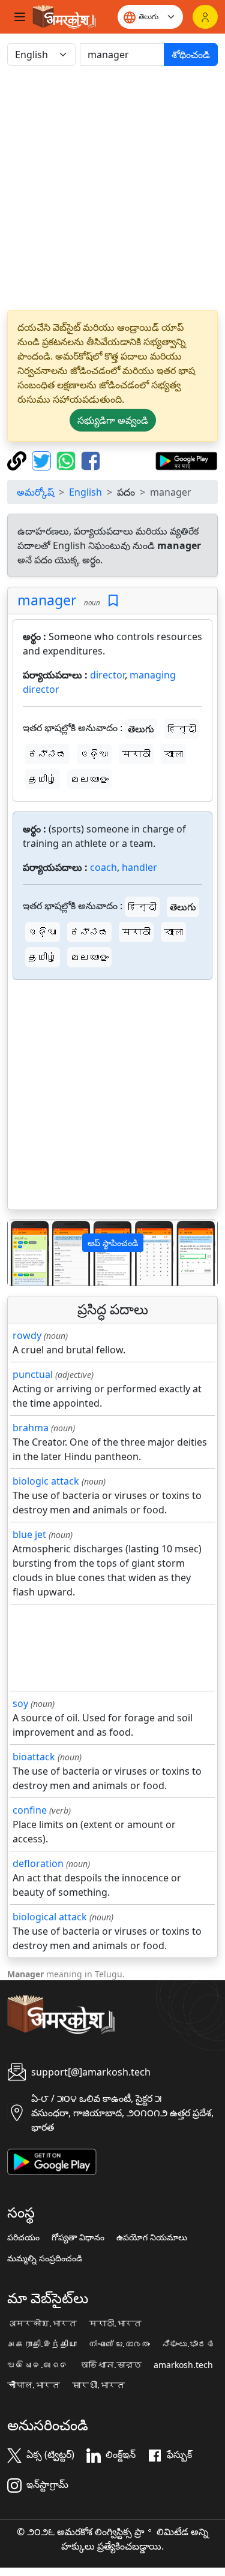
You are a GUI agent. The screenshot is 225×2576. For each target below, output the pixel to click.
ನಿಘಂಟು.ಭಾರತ (188, 2344)
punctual (33, 1374)
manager (47, 600)
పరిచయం (23, 2237)
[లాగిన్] (205, 17)
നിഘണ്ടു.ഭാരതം (119, 2344)
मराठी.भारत (115, 2324)
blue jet (29, 1534)
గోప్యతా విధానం (78, 2237)
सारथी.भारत (98, 2385)
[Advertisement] (112, 188)
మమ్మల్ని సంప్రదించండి (45, 2258)
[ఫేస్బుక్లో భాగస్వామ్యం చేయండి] (91, 460)
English (85, 492)
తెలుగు (141, 729)
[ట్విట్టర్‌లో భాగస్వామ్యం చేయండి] (43, 460)
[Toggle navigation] (20, 17)
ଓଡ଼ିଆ (94, 754)
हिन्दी (182, 729)
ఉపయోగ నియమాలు (152, 2237)
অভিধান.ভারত (111, 2365)
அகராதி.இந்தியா (42, 2344)
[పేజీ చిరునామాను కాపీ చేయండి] (18, 460)
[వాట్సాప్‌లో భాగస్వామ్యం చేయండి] (67, 460)
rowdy (27, 1335)
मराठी (136, 754)
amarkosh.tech (183, 2365)
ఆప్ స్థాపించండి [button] (113, 1243)
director (107, 675)
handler (139, 867)
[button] (23, 1253)
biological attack (50, 1917)
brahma (31, 1428)
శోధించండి (191, 55)
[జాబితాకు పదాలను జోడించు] (113, 601)
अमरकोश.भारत (42, 2324)
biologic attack (46, 1481)
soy (20, 1703)
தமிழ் (43, 779)
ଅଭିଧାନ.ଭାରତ (38, 2365)
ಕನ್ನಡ (47, 754)
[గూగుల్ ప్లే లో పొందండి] (186, 460)
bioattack (34, 1757)
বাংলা (173, 754)
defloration (38, 1863)
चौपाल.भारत (34, 2385)
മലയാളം (89, 779)
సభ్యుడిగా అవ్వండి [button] (113, 420)
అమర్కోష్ (35, 492)
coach (103, 867)
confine (30, 1810)
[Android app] (52, 2161)
